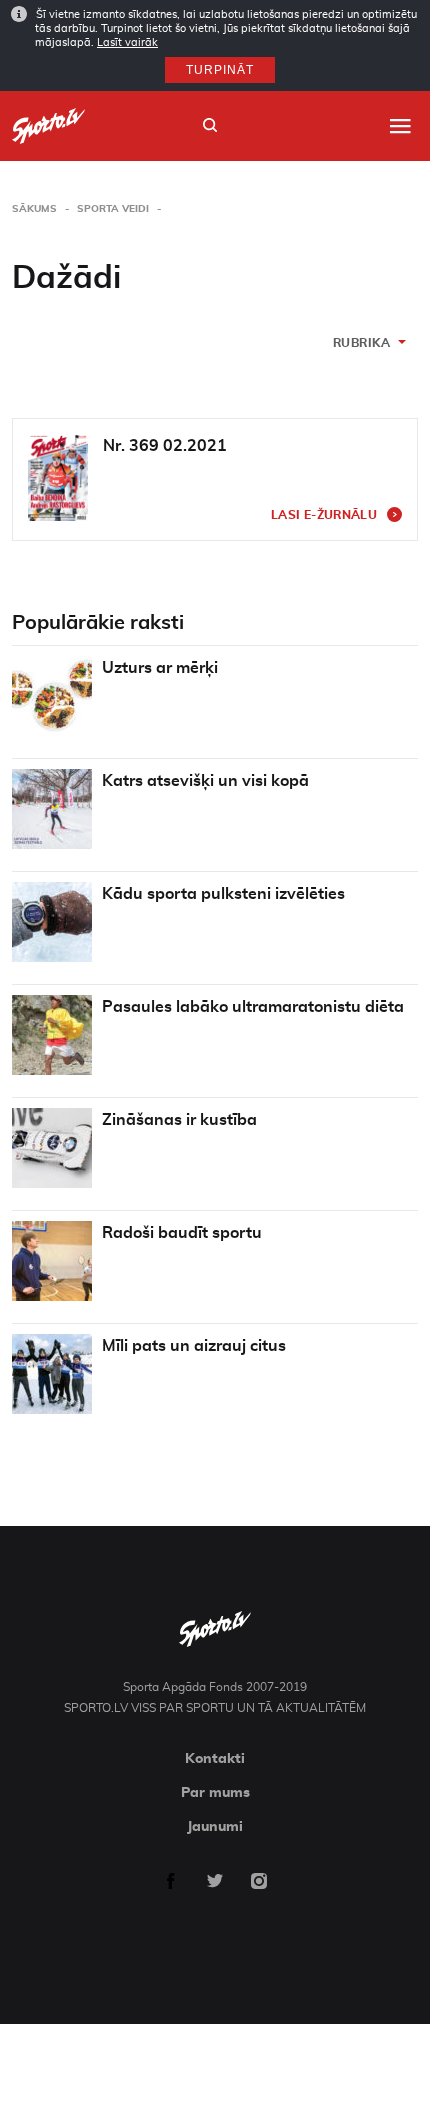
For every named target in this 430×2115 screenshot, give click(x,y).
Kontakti (215, 1759)
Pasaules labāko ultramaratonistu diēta (253, 1007)
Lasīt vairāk (127, 42)
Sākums (34, 209)
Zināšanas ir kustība (179, 1120)
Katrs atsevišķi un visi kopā (205, 781)
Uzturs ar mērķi (160, 668)
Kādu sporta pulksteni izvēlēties (223, 894)
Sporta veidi (113, 209)
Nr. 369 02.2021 (165, 446)
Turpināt (220, 70)
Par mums (215, 1793)
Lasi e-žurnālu (324, 515)
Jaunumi (215, 1827)
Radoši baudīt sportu (182, 1233)
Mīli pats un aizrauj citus (194, 1346)
